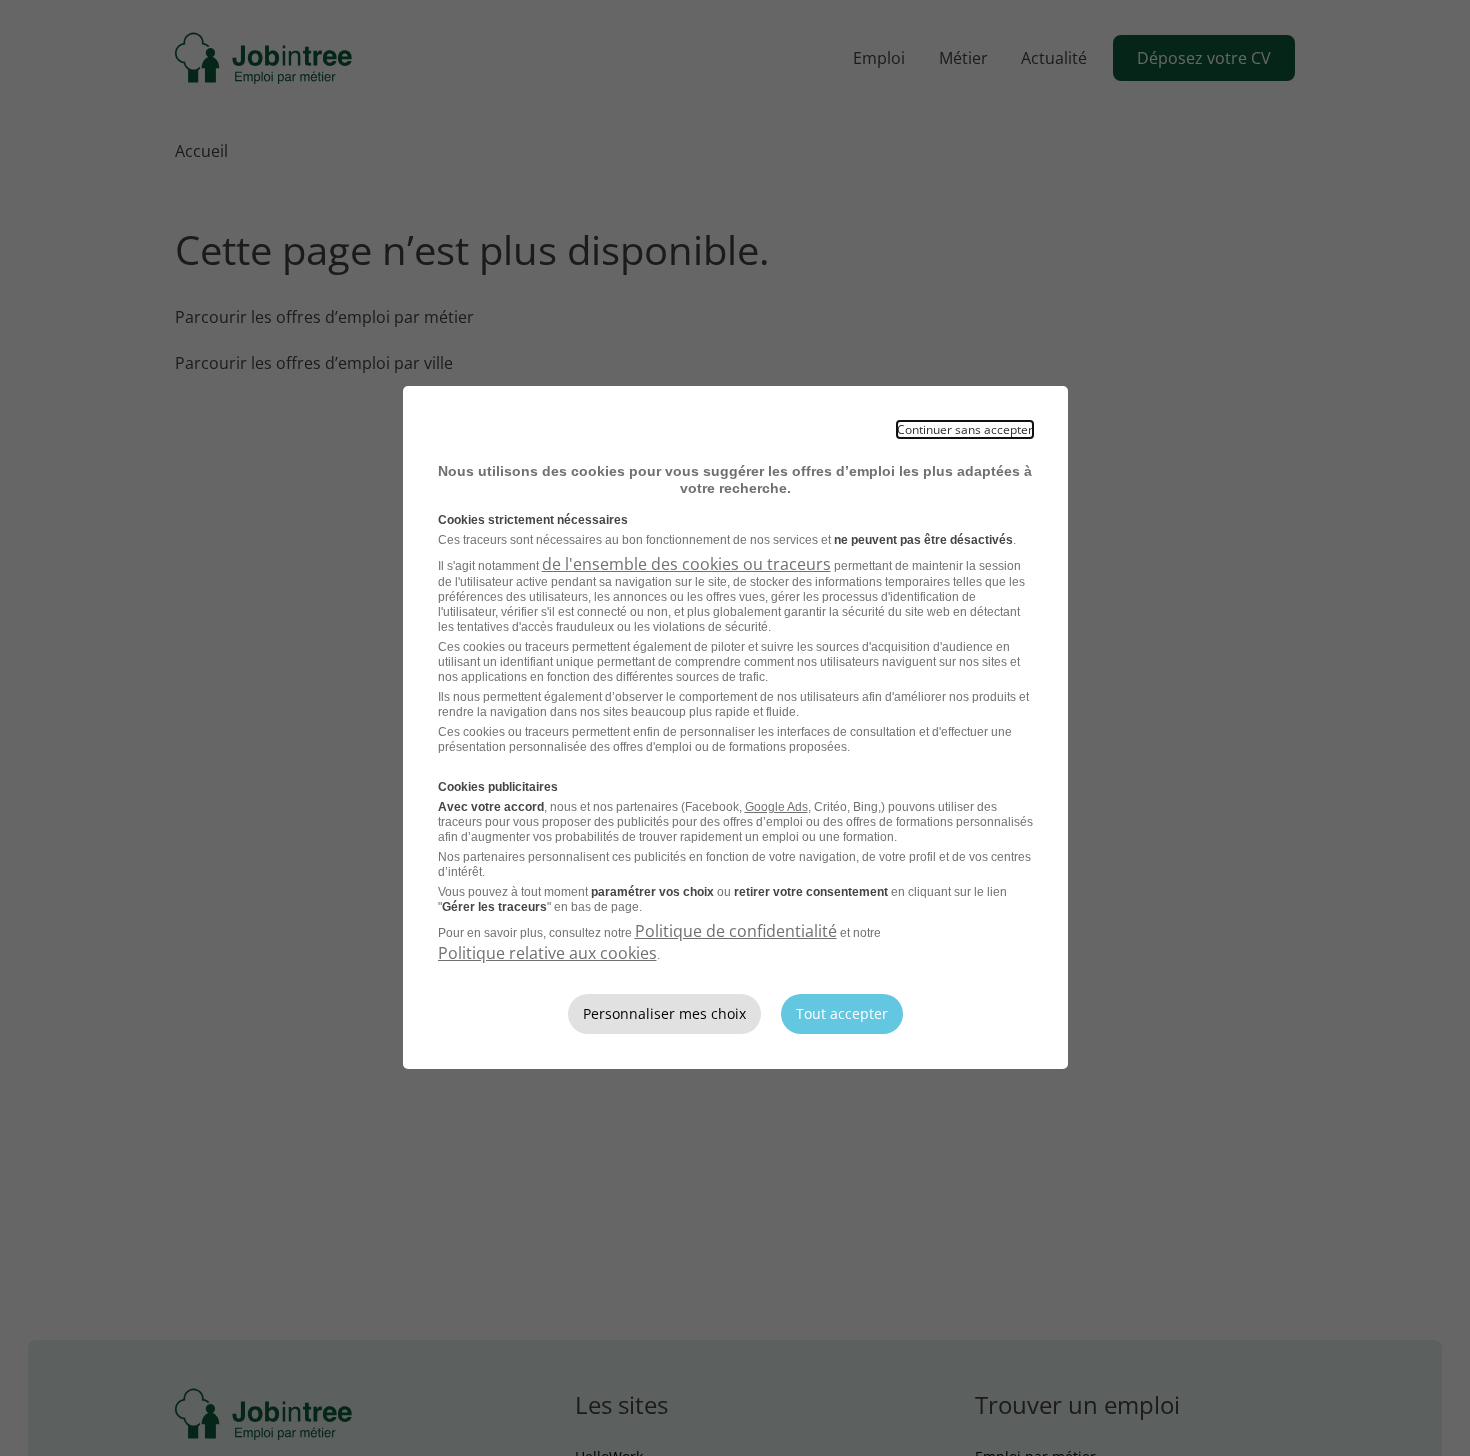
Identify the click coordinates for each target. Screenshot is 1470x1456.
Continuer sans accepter (965, 429)
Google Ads (776, 807)
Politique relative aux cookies (547, 953)
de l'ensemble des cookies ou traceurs (686, 564)
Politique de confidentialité (736, 931)
